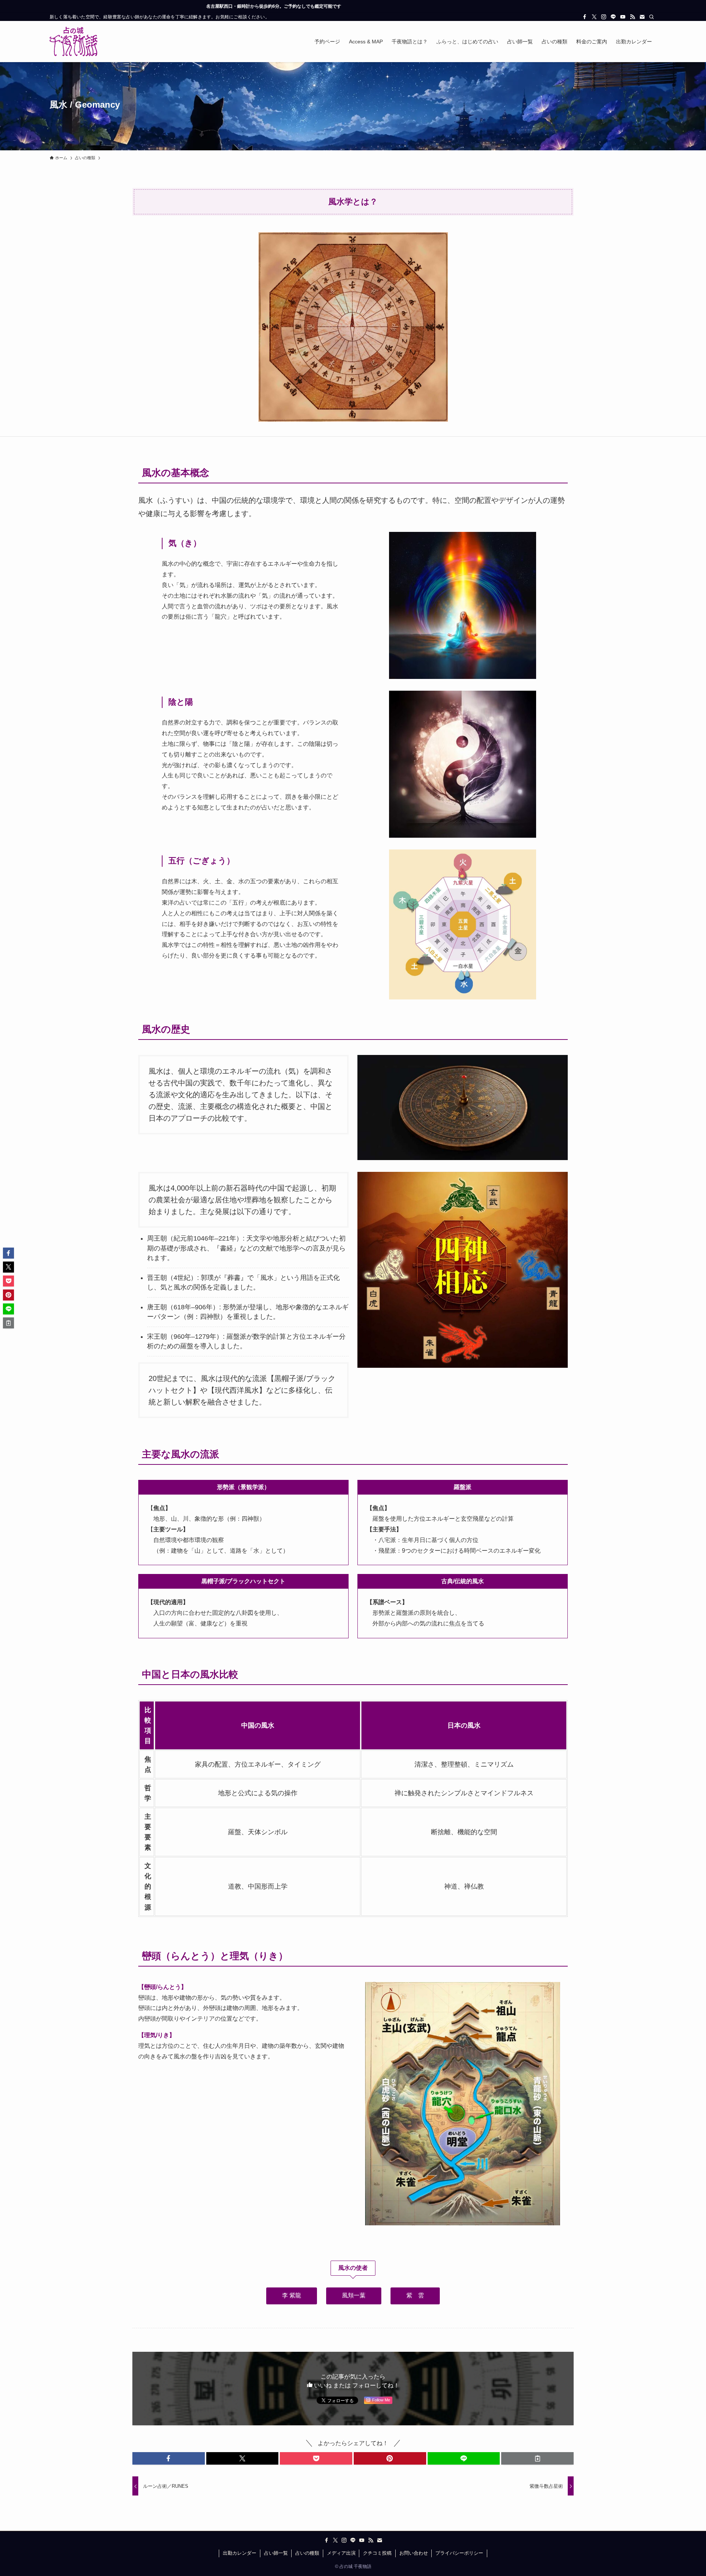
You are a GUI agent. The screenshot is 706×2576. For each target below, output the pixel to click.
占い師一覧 (276, 2553)
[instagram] (604, 17)
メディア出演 (341, 2553)
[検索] (652, 17)
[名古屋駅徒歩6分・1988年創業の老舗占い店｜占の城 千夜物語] (74, 42)
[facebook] (585, 17)
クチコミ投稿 (377, 2553)
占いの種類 (307, 2553)
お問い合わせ (414, 2553)
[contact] (642, 17)
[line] (613, 17)
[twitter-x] (594, 17)
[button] (169, 2458)
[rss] (632, 17)
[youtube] (623, 17)
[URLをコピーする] (537, 2458)
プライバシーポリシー (459, 2553)
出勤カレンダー (240, 2553)
